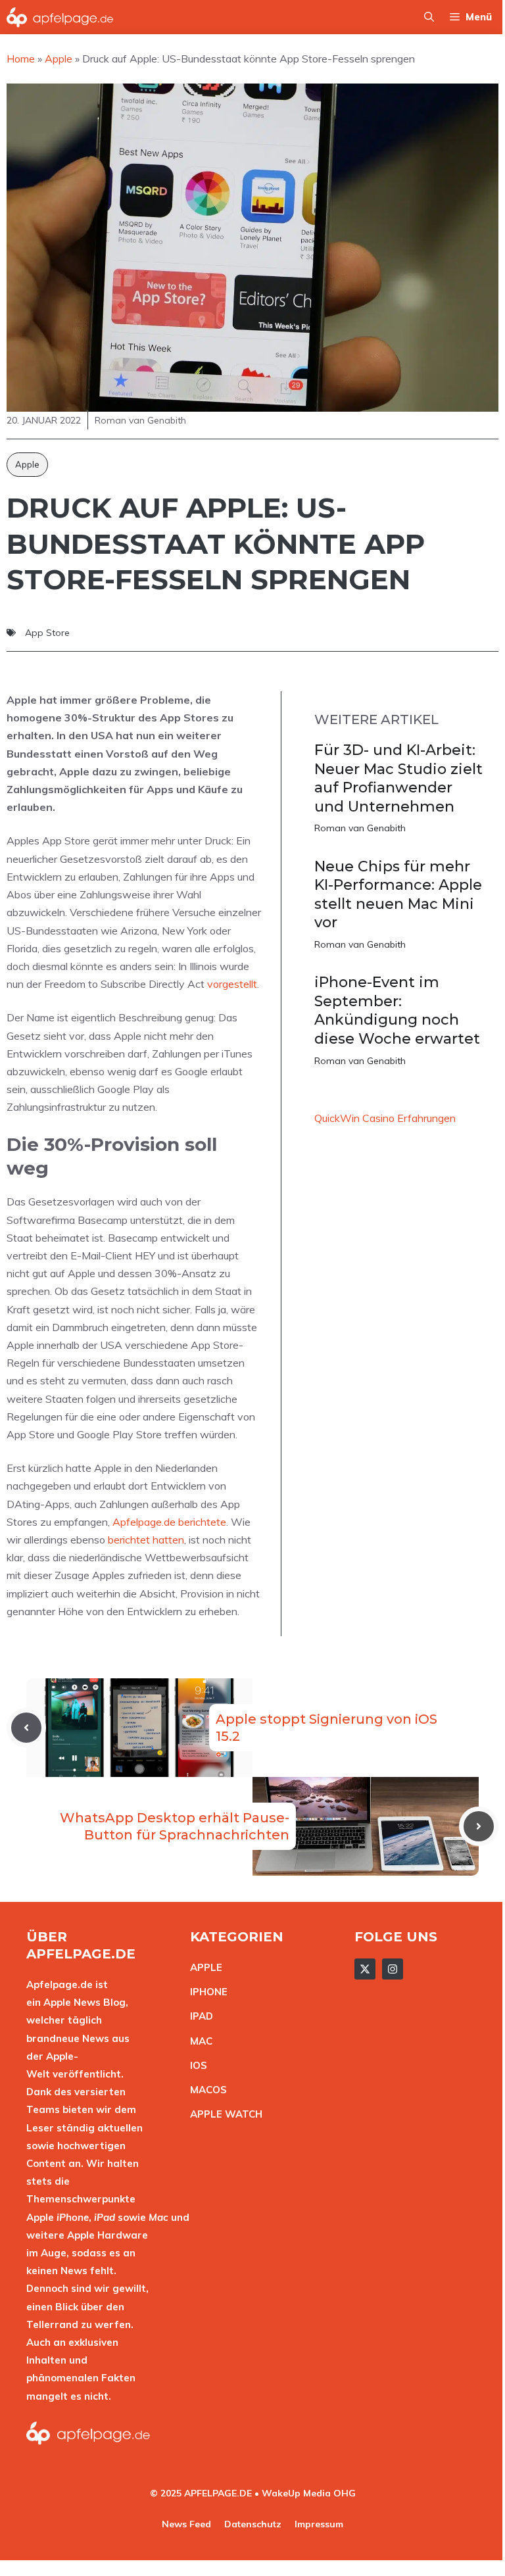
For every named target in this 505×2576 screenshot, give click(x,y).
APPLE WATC (223, 2114)
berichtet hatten (146, 1540)
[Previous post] (26, 1728)
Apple (27, 464)
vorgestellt (232, 984)
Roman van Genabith (360, 828)
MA (198, 2041)
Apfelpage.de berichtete (169, 1522)
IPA (198, 2016)
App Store (47, 633)
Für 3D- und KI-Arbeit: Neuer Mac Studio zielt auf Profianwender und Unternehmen (398, 778)
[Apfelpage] (60, 17)
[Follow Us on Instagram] (393, 1969)
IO (195, 2065)
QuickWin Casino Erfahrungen (385, 1118)
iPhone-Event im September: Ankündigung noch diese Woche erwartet (397, 1010)
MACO (205, 2090)
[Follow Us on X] (365, 1969)
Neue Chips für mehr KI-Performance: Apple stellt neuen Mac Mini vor (398, 895)
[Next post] (479, 1826)
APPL (203, 1967)
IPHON (206, 1992)
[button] (429, 17)
